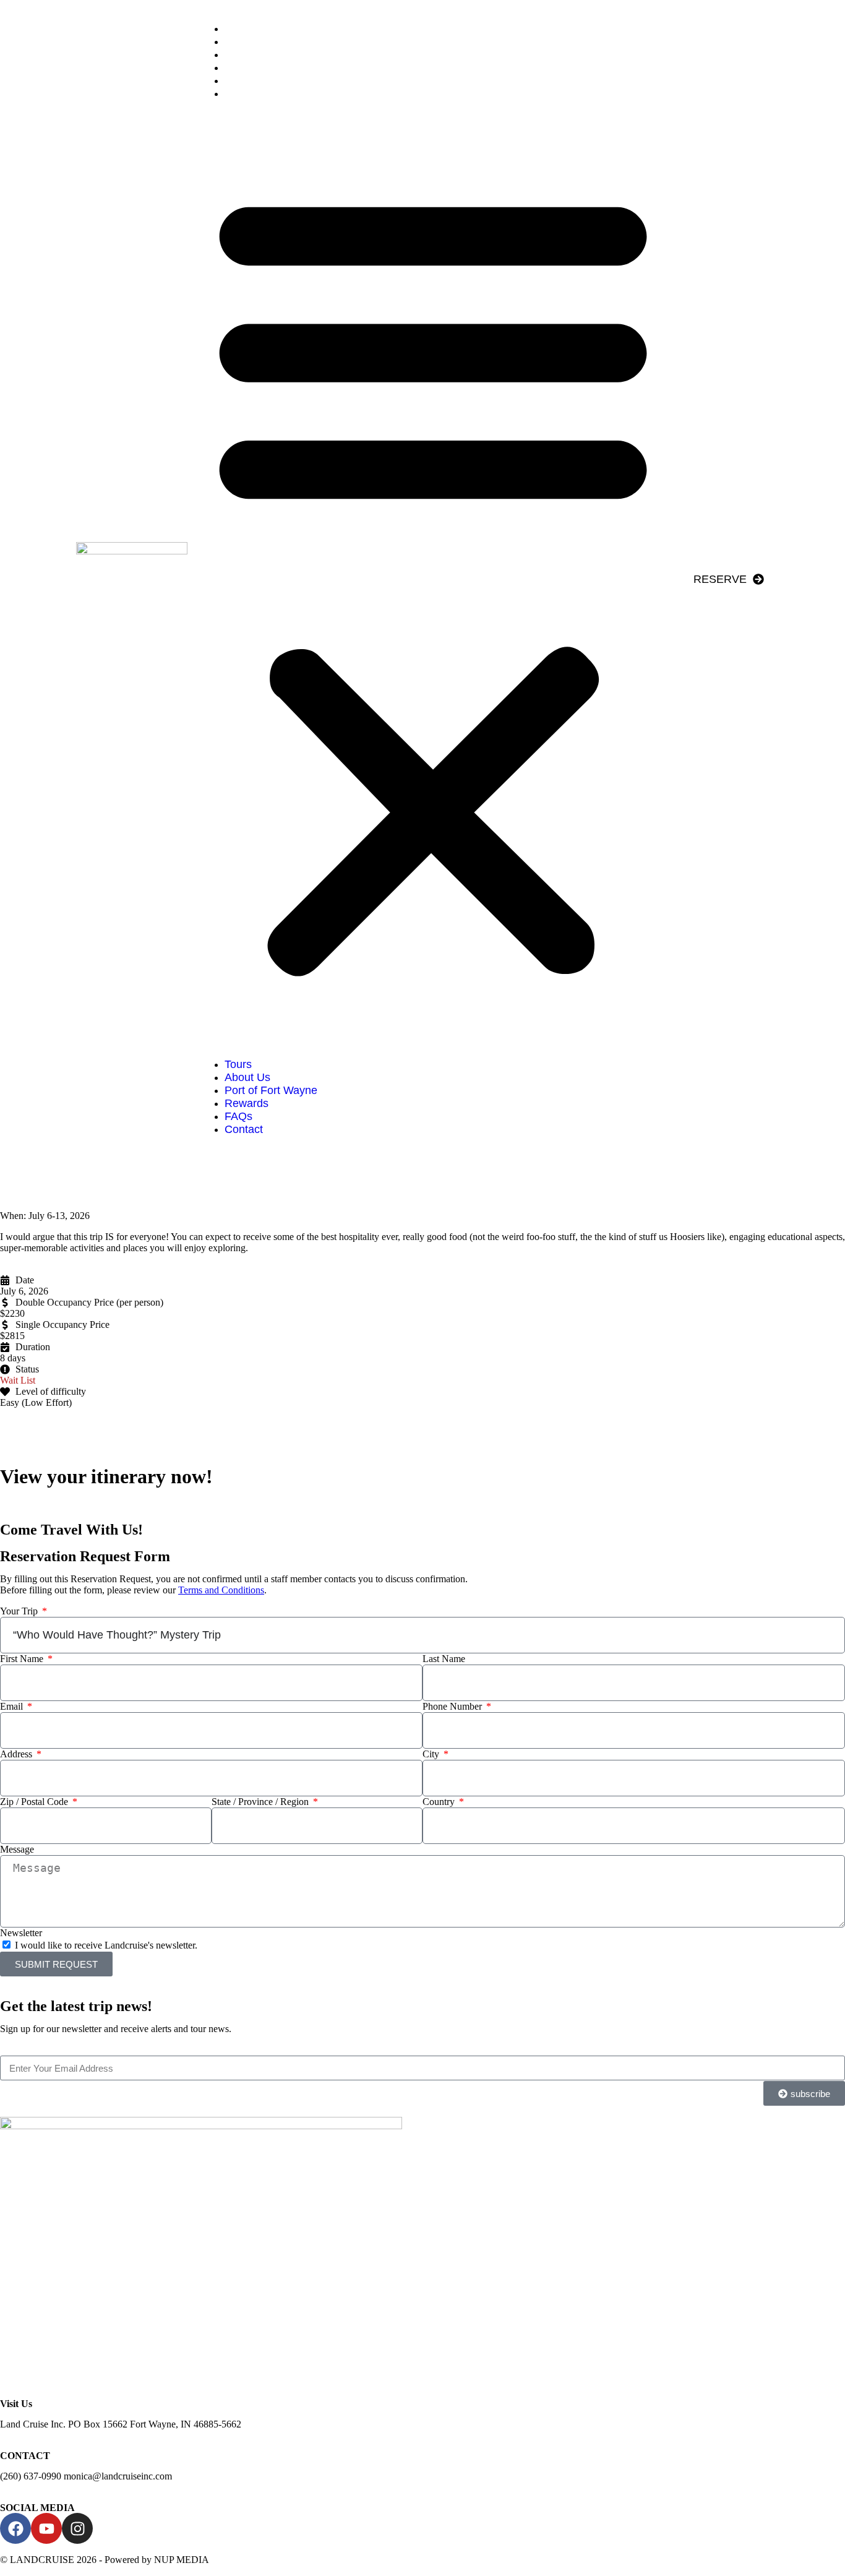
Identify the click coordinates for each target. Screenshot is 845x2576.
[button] (433, 579)
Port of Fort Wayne (280, 54)
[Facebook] (15, 2528)
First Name (23, 1659)
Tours (247, 28)
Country (440, 1802)
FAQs (248, 80)
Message (17, 1849)
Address (17, 1754)
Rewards (256, 67)
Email (13, 1706)
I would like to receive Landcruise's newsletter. (106, 1945)
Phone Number (453, 1706)
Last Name (444, 1659)
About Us (257, 41)
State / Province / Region (261, 1802)
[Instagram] (77, 2528)
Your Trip (20, 1611)
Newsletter (21, 1933)
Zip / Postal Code (35, 1802)
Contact (253, 93)
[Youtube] (46, 2528)
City (432, 1754)
